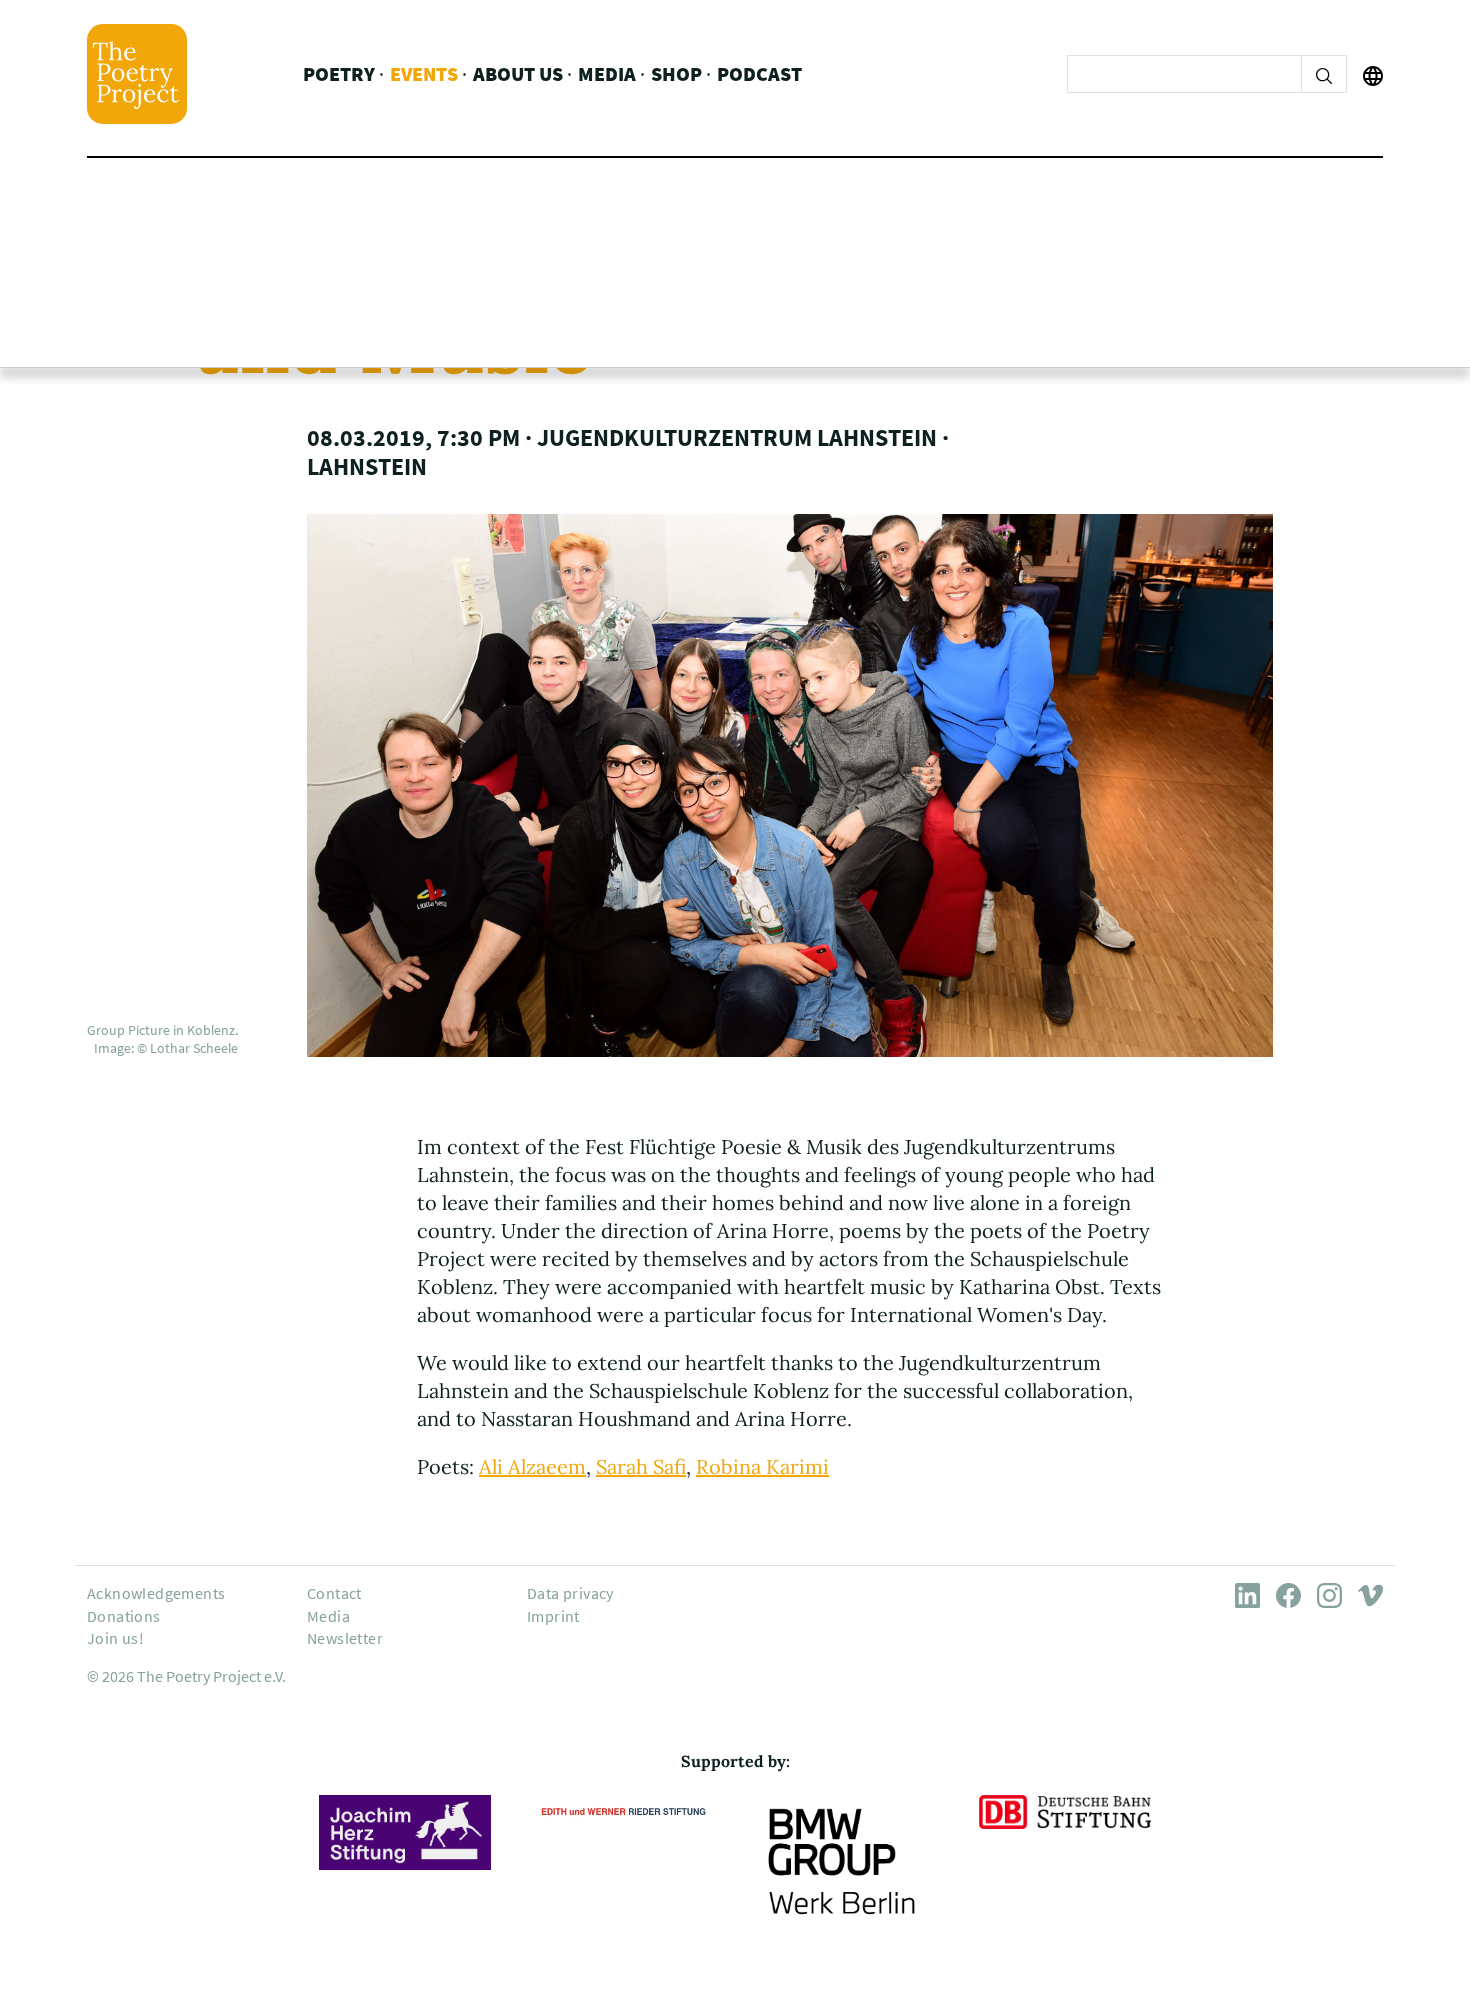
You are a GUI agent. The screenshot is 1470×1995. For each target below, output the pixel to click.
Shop (676, 73)
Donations (124, 1616)
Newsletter (345, 1638)
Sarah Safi (641, 1466)
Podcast (759, 73)
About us (518, 73)
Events (424, 73)
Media (607, 73)
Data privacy (570, 1593)
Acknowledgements (156, 1593)
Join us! (115, 1638)
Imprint (553, 1616)
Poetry (339, 73)
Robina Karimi (762, 1466)
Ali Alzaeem (532, 1466)
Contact (334, 1593)
